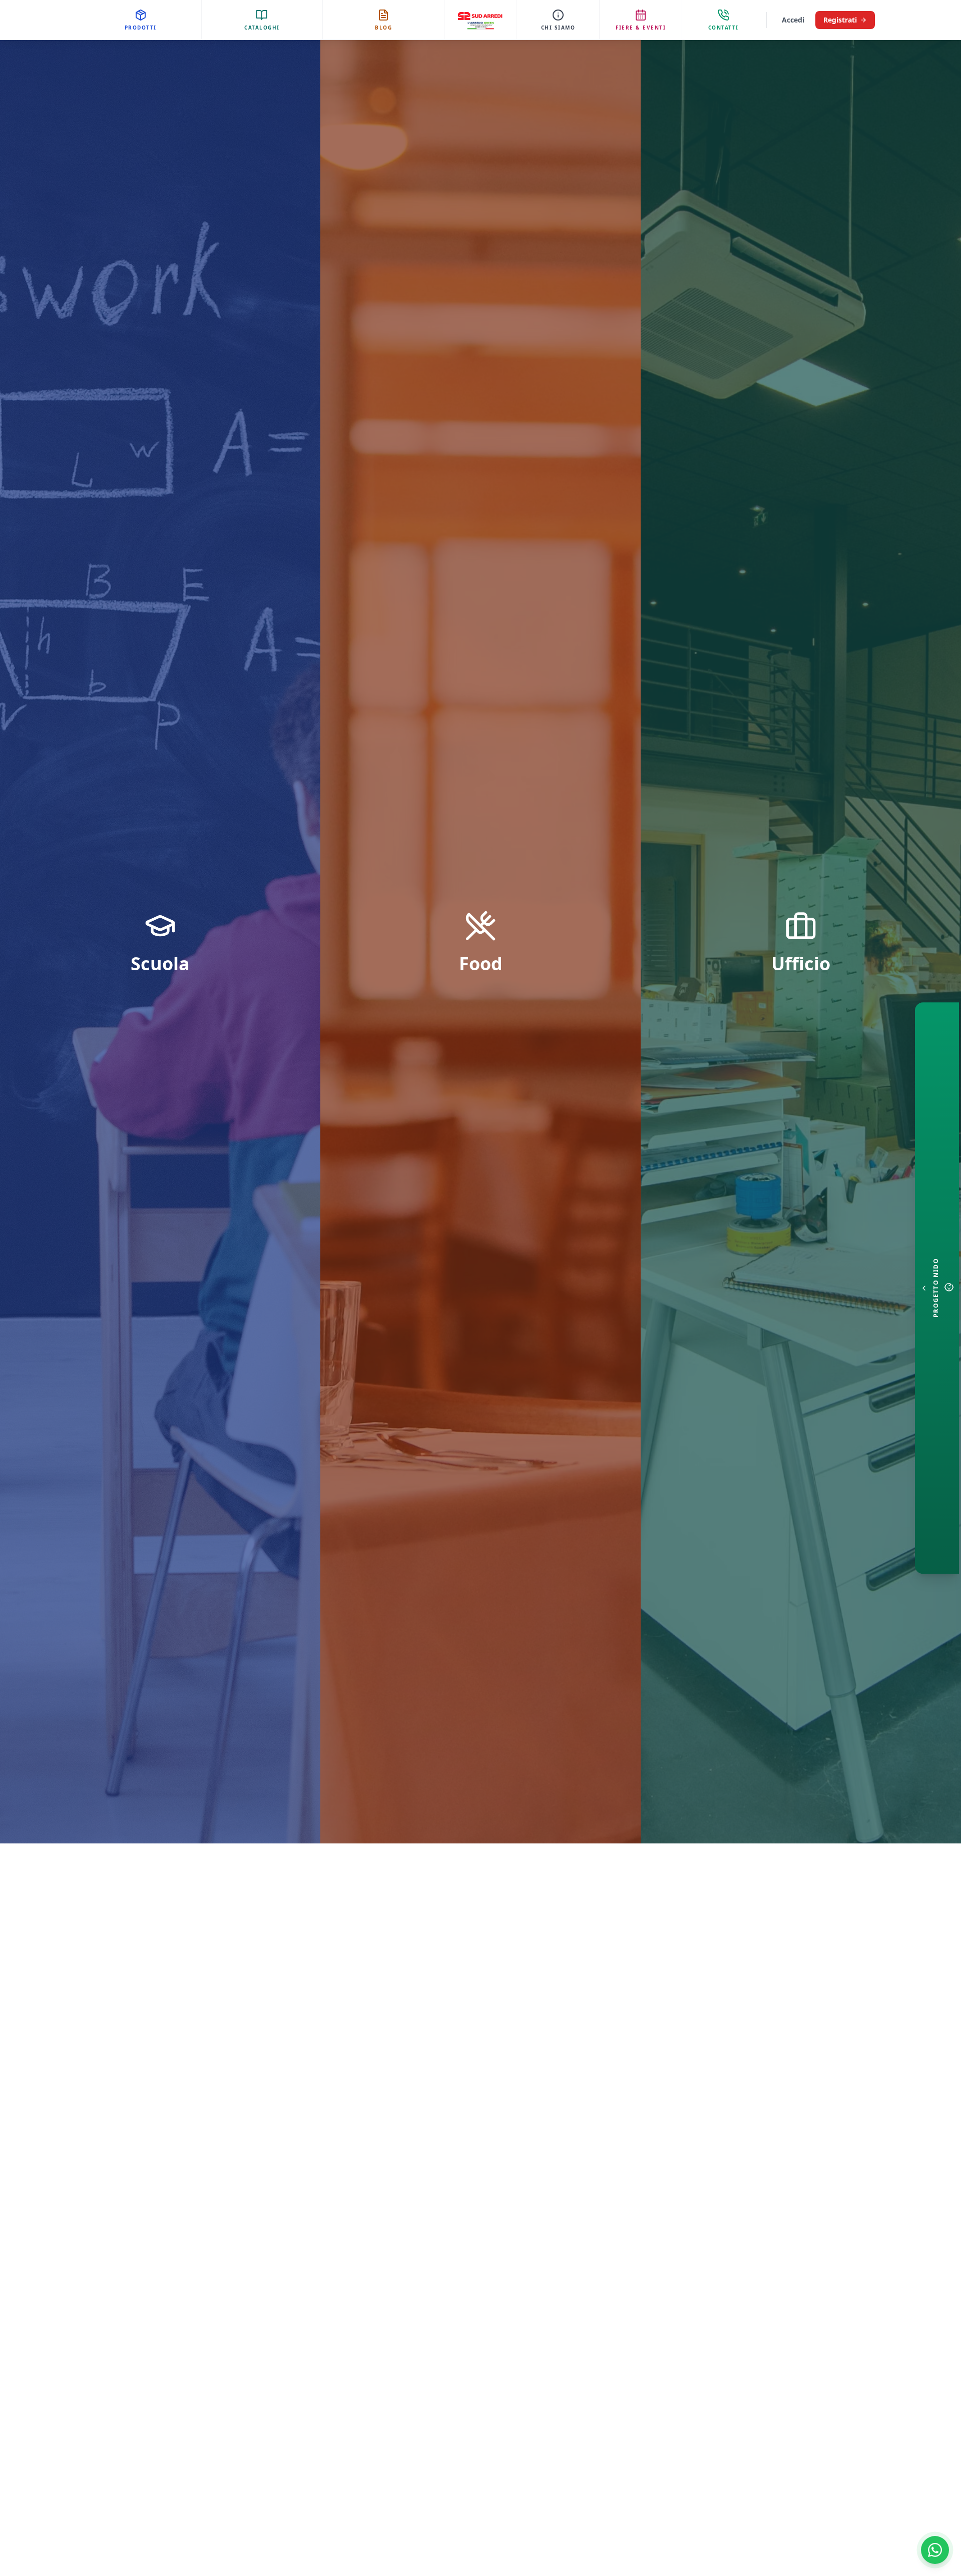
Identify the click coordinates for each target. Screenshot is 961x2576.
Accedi (793, 20)
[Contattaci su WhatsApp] (935, 2550)
